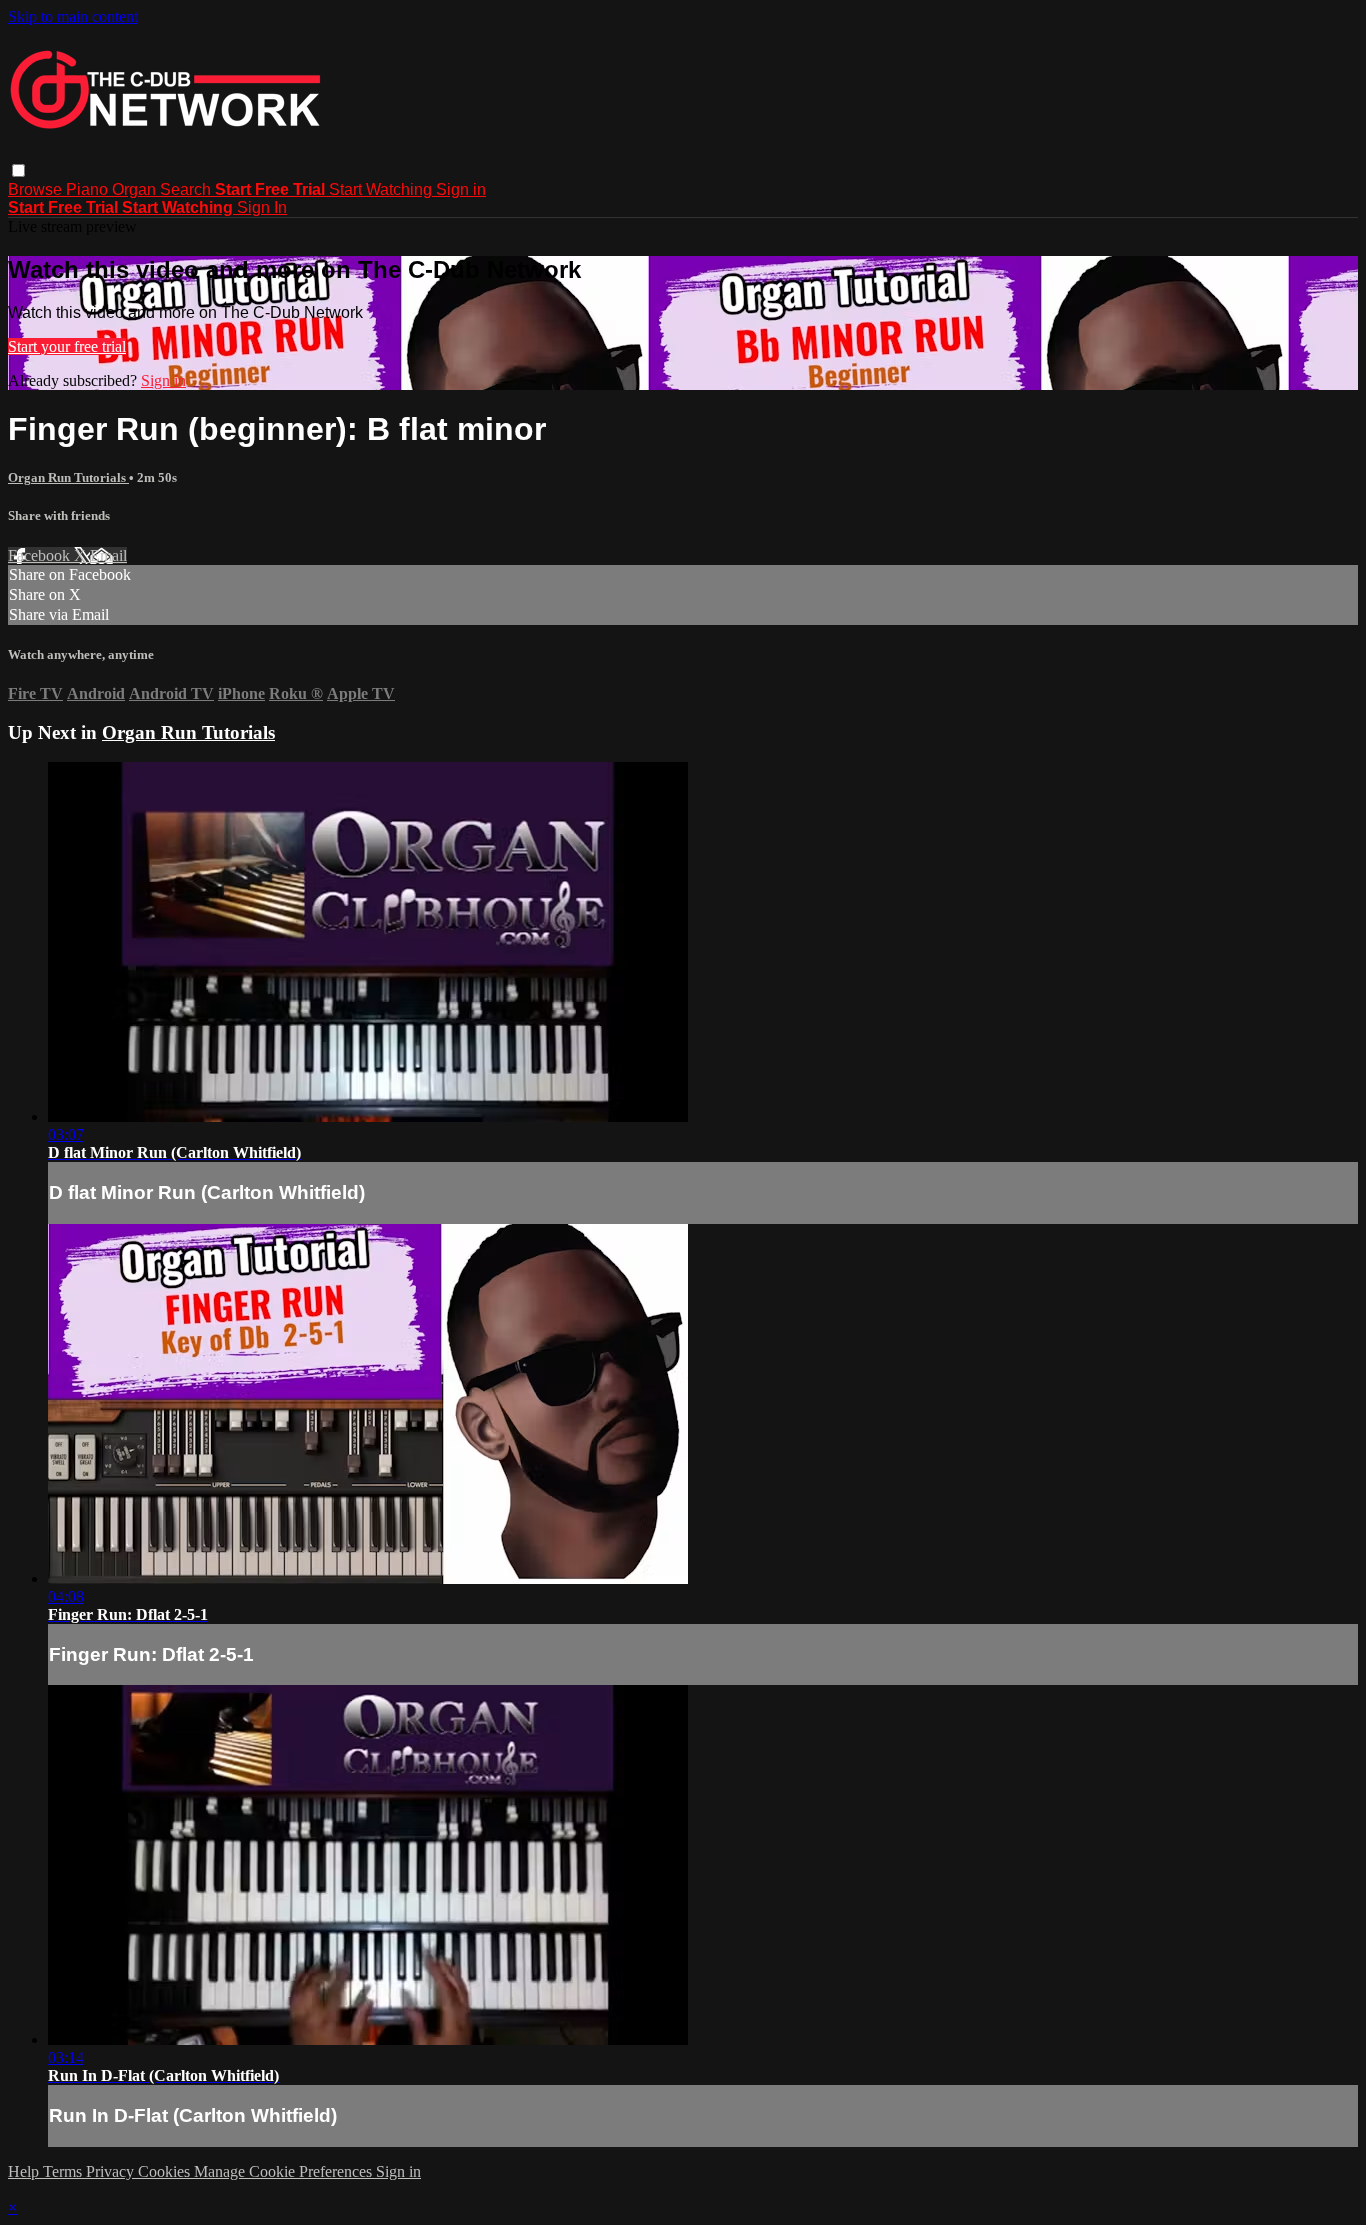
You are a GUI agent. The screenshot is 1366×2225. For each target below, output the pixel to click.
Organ (136, 189)
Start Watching (382, 189)
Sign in (461, 189)
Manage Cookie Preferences (285, 2171)
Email (108, 555)
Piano (89, 189)
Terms (64, 2171)
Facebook (41, 555)
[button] (18, 170)
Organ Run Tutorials (68, 477)
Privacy (112, 2171)
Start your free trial (67, 346)
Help (25, 2171)
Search (187, 189)
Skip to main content (73, 16)
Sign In (262, 207)
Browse (37, 189)
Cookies (166, 2171)
